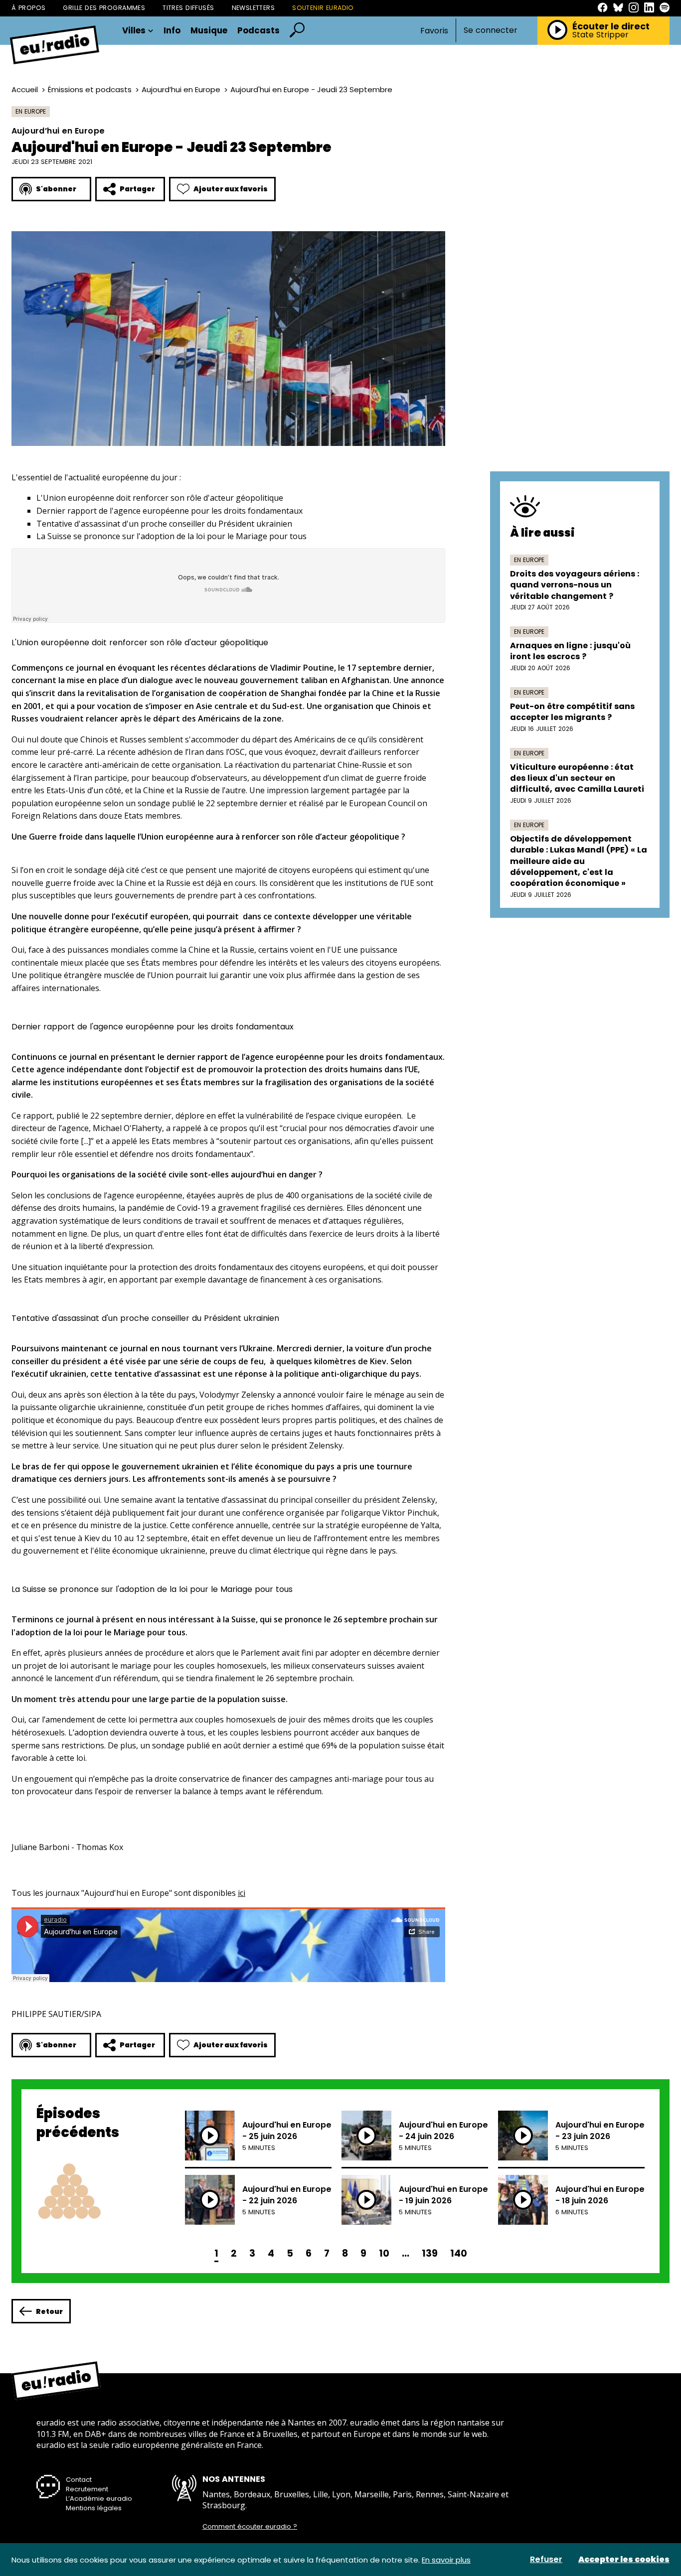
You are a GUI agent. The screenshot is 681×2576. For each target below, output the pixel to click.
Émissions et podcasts (90, 89)
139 (430, 2253)
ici (242, 1893)
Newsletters (254, 8)
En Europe (31, 111)
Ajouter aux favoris (231, 189)
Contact (79, 2480)
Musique (209, 31)
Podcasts (258, 31)
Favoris (434, 31)
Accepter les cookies (624, 2560)
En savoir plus (446, 2560)
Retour (49, 2311)
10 (384, 2253)
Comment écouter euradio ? (250, 2527)
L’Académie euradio (99, 2499)
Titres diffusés (188, 8)
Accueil (25, 89)
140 (459, 2253)
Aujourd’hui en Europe (181, 89)
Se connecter (491, 30)
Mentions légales (94, 2508)
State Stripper (600, 35)
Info (172, 31)
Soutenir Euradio (323, 8)
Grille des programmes (104, 8)
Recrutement (87, 2489)
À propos (28, 8)
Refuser (546, 2560)
